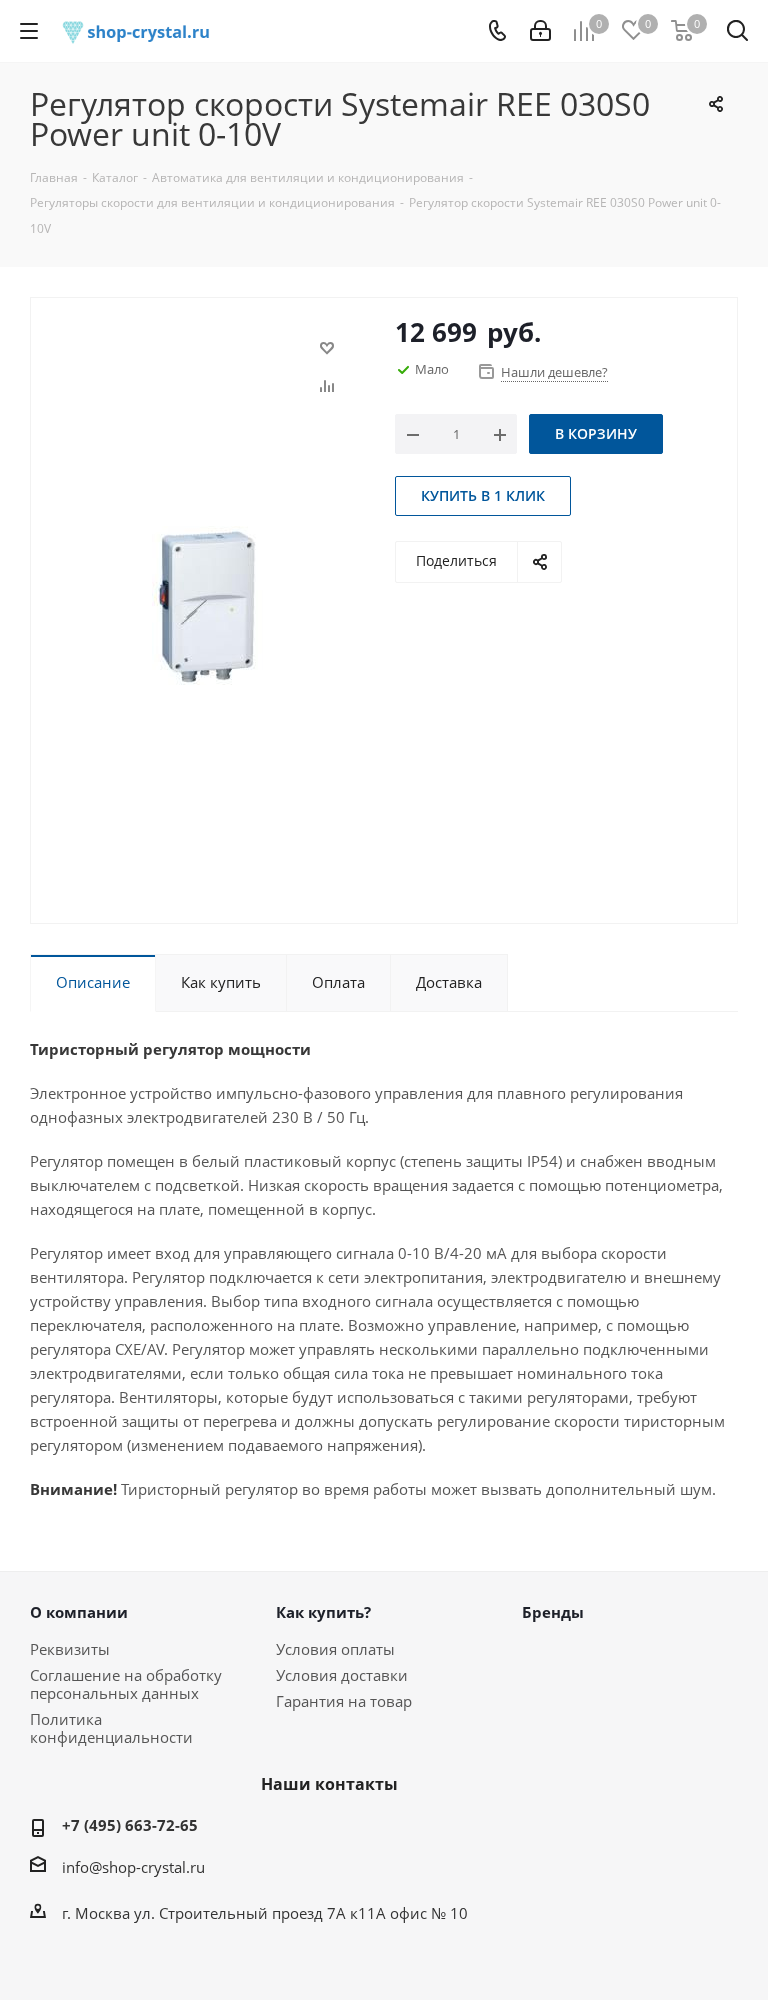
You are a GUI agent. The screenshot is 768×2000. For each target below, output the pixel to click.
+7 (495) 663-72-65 (130, 1825)
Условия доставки (342, 1675)
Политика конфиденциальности (111, 1728)
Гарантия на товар (344, 1701)
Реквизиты (70, 1649)
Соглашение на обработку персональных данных (126, 1684)
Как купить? (323, 1612)
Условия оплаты (335, 1649)
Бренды (553, 1612)
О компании (79, 1612)
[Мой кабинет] (540, 31)
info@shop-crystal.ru (133, 1867)
